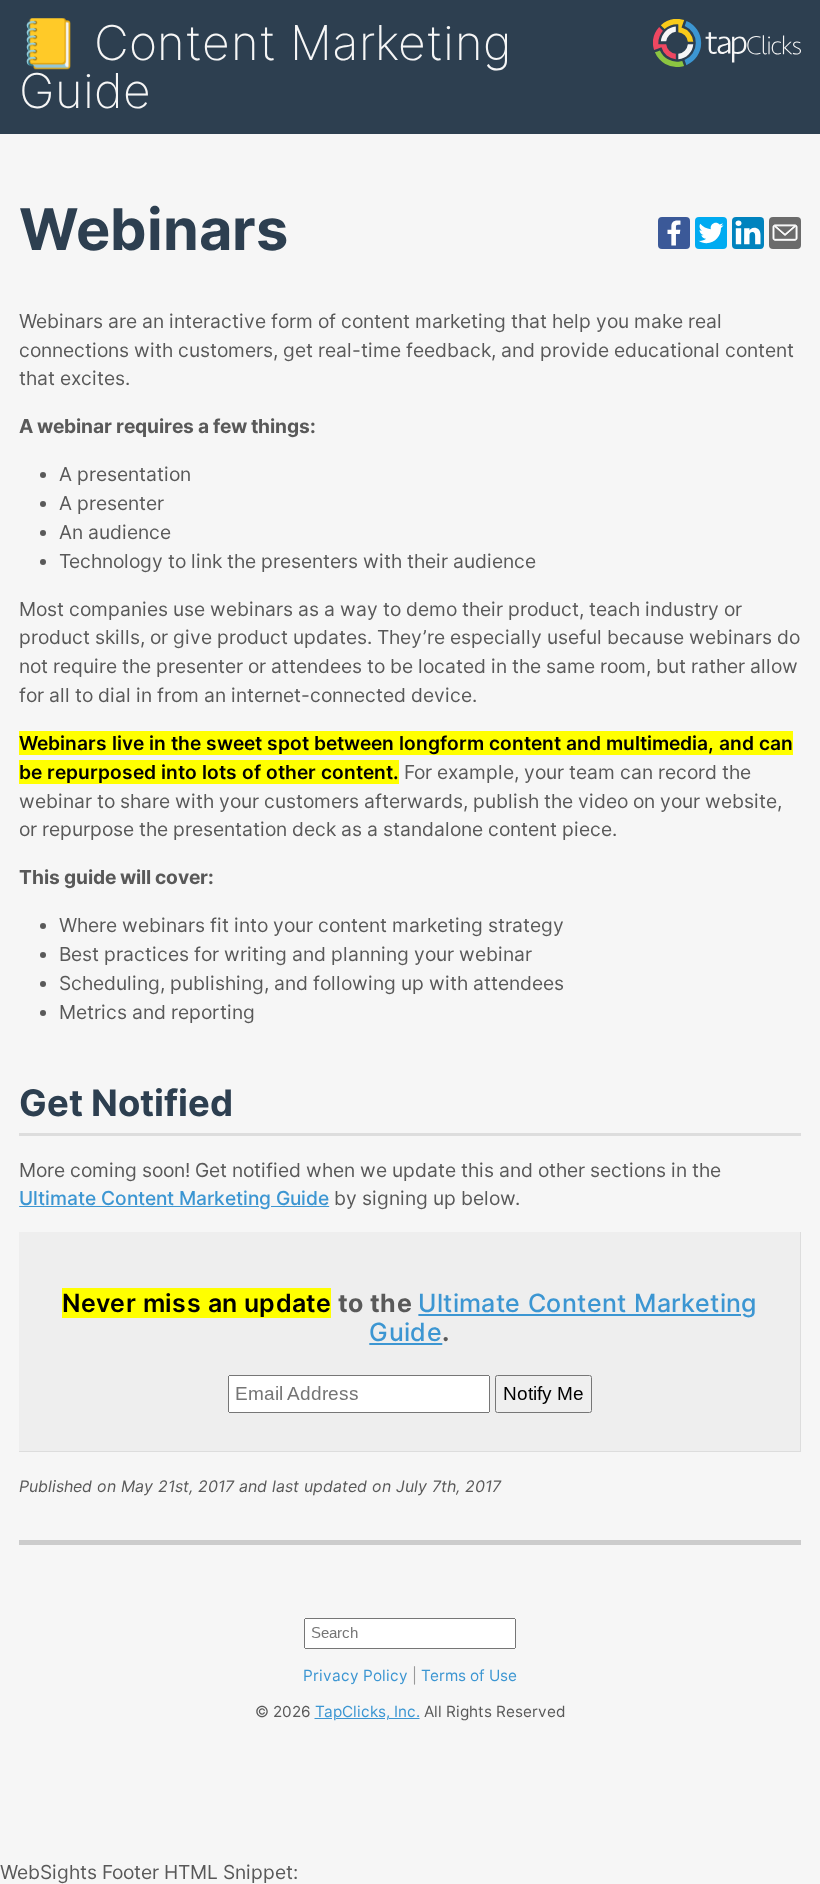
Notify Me (543, 1393)
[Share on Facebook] (674, 242)
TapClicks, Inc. (367, 1711)
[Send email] (785, 242)
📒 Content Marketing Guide (265, 66)
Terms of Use (469, 1675)
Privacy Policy (355, 1675)
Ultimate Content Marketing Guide (174, 1198)
